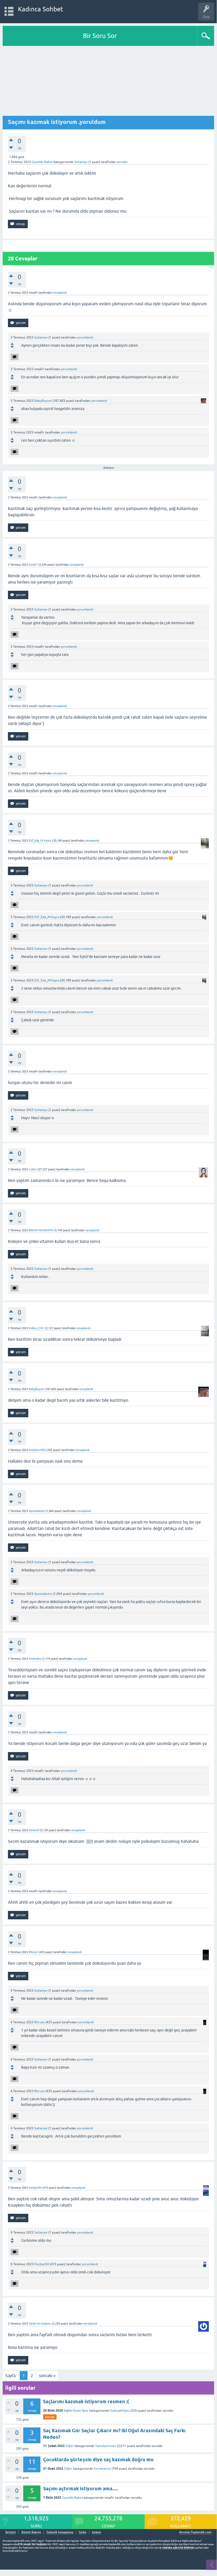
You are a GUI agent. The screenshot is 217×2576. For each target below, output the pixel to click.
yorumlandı (85, 337)
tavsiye (50, 2417)
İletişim (11, 2532)
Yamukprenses (106, 2446)
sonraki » (47, 2375)
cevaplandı (60, 293)
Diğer (70, 2446)
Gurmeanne (102, 2469)
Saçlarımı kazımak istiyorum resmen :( (86, 2401)
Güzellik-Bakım (42, 162)
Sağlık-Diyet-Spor (76, 2411)
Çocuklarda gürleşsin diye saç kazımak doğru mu (98, 2460)
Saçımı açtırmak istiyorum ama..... (80, 2489)
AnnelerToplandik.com (195, 2532)
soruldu (122, 162)
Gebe (83, 2532)
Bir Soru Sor (100, 36)
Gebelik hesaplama (60, 2532)
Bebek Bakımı (31, 2532)
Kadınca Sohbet (41, 9)
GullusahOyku (120, 2411)
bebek (96, 2532)
